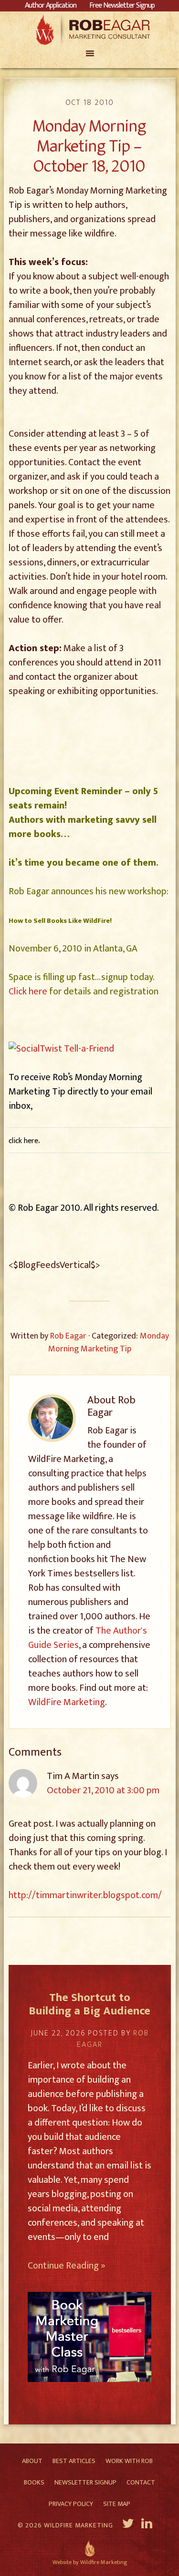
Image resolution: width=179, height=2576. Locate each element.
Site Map (117, 2504)
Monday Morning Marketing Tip (109, 1343)
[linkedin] (148, 2525)
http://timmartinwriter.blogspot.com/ (85, 1895)
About (32, 2461)
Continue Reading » (67, 2266)
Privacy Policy (71, 2504)
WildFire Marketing (67, 1702)
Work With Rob (129, 2461)
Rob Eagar (89, 30)
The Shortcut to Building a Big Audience (89, 2005)
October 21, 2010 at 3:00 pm (103, 1790)
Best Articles (74, 2461)
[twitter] (128, 2525)
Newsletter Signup (85, 2482)
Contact (141, 2482)
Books (34, 2482)
